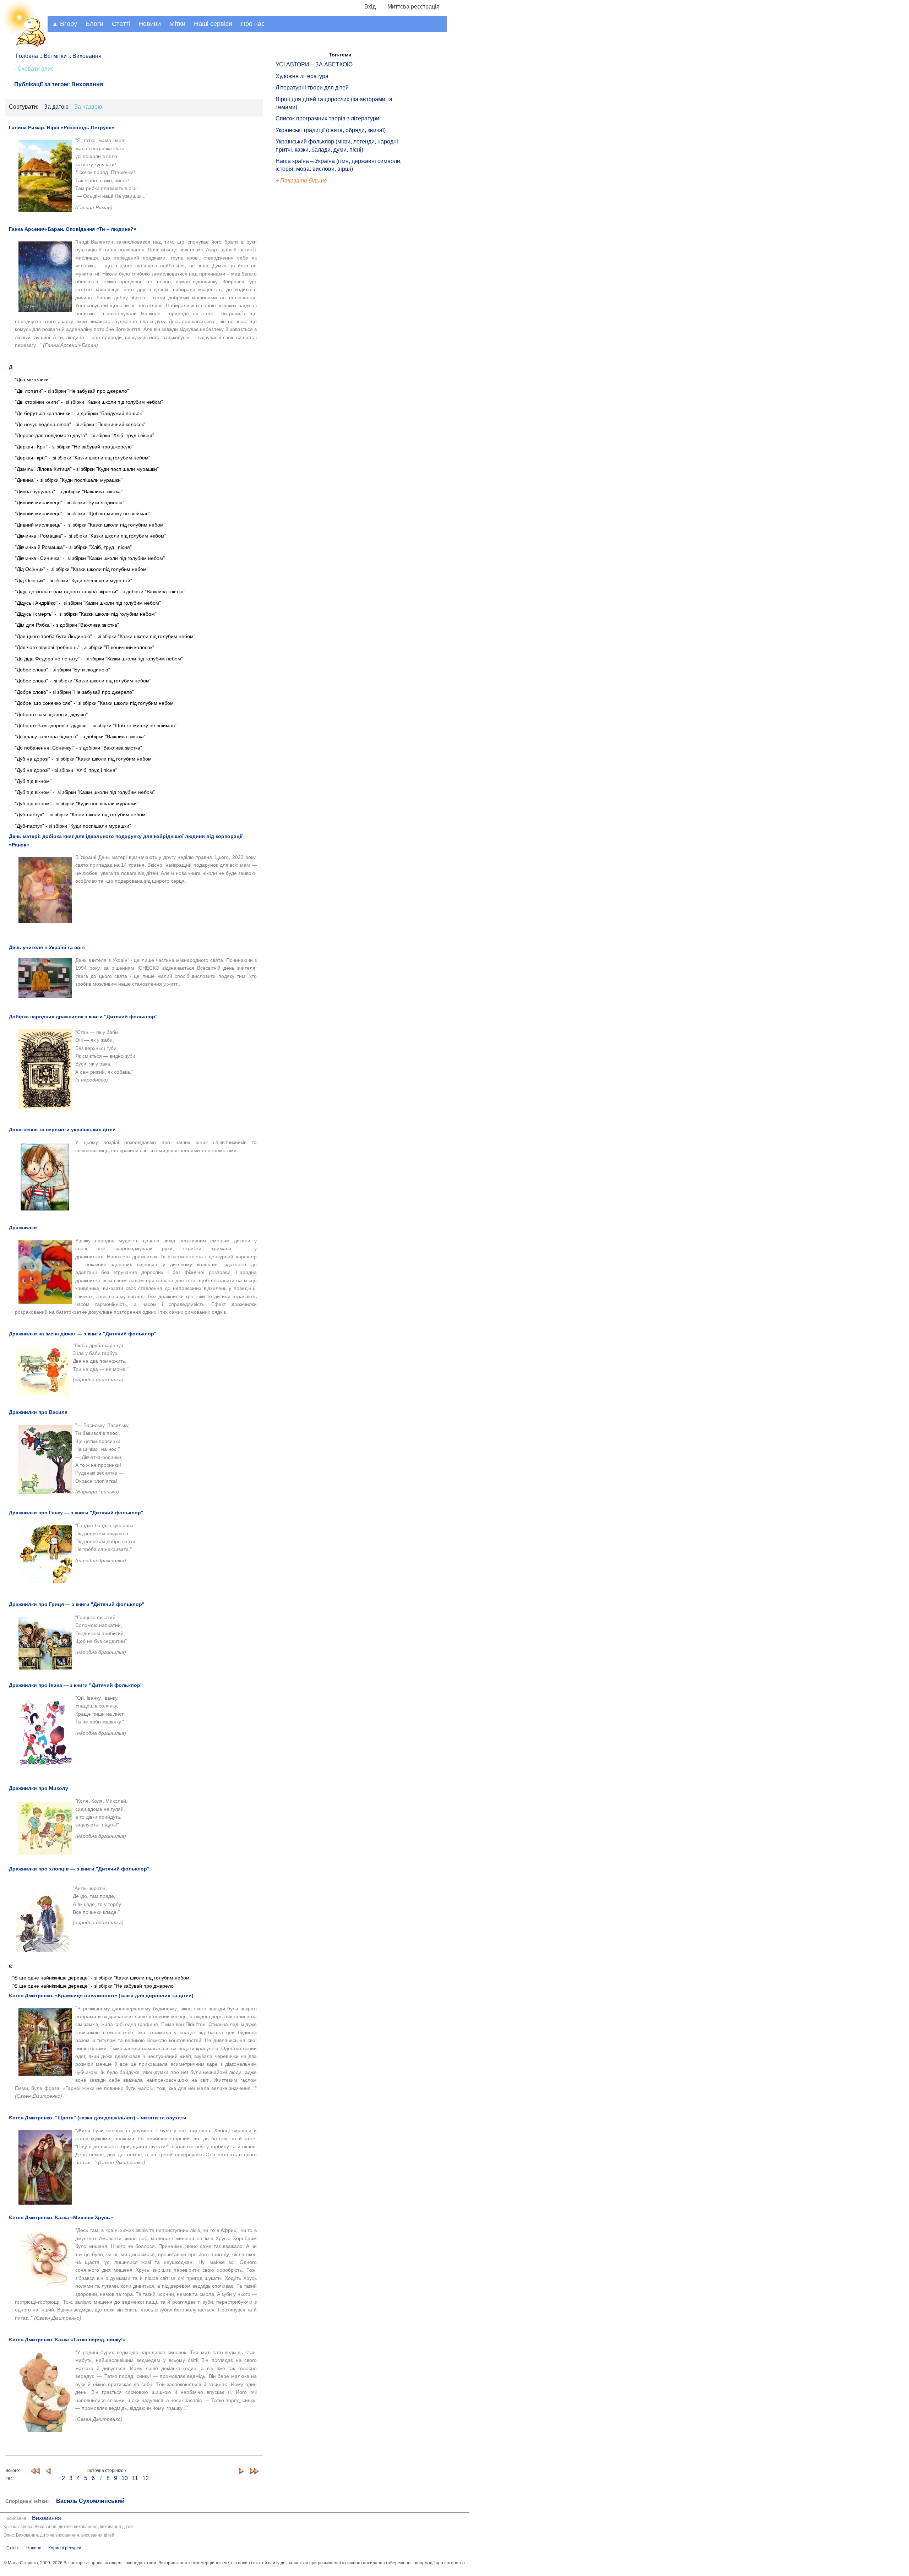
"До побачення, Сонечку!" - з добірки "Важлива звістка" (78, 748)
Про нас (253, 24)
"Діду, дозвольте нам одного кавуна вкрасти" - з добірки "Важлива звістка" (100, 592)
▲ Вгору (64, 24)
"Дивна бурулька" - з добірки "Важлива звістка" (69, 491)
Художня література (302, 76)
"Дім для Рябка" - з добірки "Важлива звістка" (67, 625)
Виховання (47, 2518)
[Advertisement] (308, 305)
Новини (150, 24)
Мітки (177, 24)
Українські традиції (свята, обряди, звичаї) (331, 130)
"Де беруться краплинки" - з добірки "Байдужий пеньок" (80, 413)
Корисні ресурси (65, 2548)
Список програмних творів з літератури (327, 118)
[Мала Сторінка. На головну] (24, 46)
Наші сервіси (213, 24)
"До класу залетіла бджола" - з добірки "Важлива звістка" (80, 736)
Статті (121, 24)
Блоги (94, 24)
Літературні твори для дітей (312, 88)
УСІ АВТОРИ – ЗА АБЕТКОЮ (314, 64)
